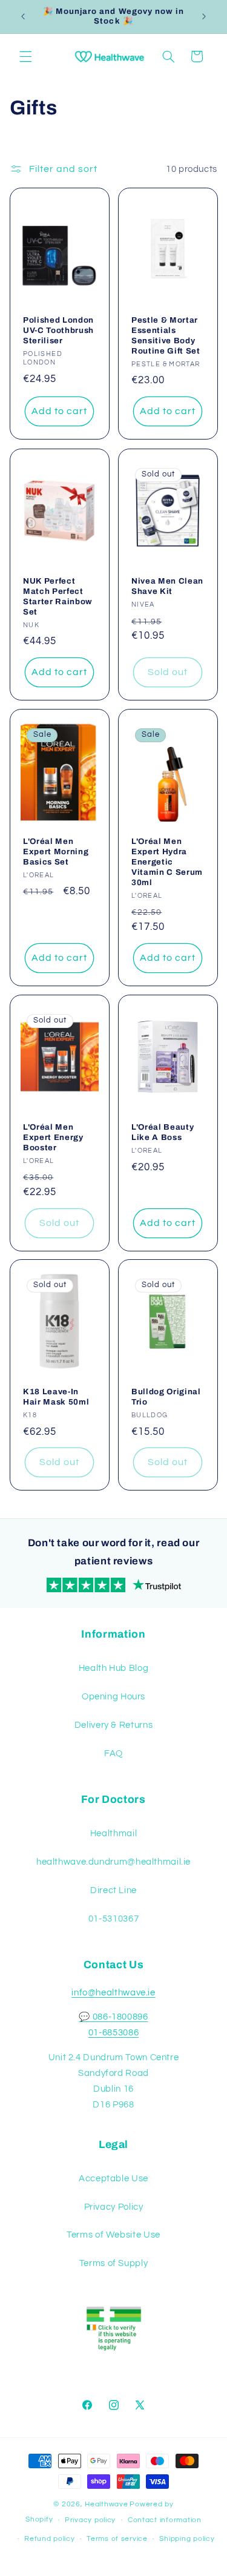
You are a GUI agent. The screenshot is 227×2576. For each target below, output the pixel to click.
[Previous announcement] (23, 16)
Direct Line (113, 1890)
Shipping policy (187, 2539)
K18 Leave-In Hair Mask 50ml (56, 1397)
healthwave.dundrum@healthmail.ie (113, 1862)
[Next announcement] (204, 16)
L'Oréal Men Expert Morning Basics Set (56, 852)
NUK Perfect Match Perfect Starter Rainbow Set (58, 596)
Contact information (165, 2520)
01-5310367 (113, 1919)
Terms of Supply (113, 2263)
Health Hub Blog (113, 1668)
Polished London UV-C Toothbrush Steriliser (58, 331)
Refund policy (50, 2539)
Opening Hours (113, 1697)
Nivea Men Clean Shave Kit (167, 586)
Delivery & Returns (113, 1725)
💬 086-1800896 (113, 2017)
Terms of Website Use (113, 2235)
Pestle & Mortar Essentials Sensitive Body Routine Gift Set (166, 336)
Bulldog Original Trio (166, 1397)
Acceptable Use (113, 2179)
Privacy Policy (114, 2207)
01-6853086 (113, 2033)
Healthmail (113, 1833)
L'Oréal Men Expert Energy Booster (53, 1137)
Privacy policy (90, 2520)
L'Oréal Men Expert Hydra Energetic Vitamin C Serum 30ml (167, 862)
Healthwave (106, 2504)
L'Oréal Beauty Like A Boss (163, 1132)
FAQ (113, 1754)
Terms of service (117, 2539)
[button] (25, 56)
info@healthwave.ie (113, 1993)
